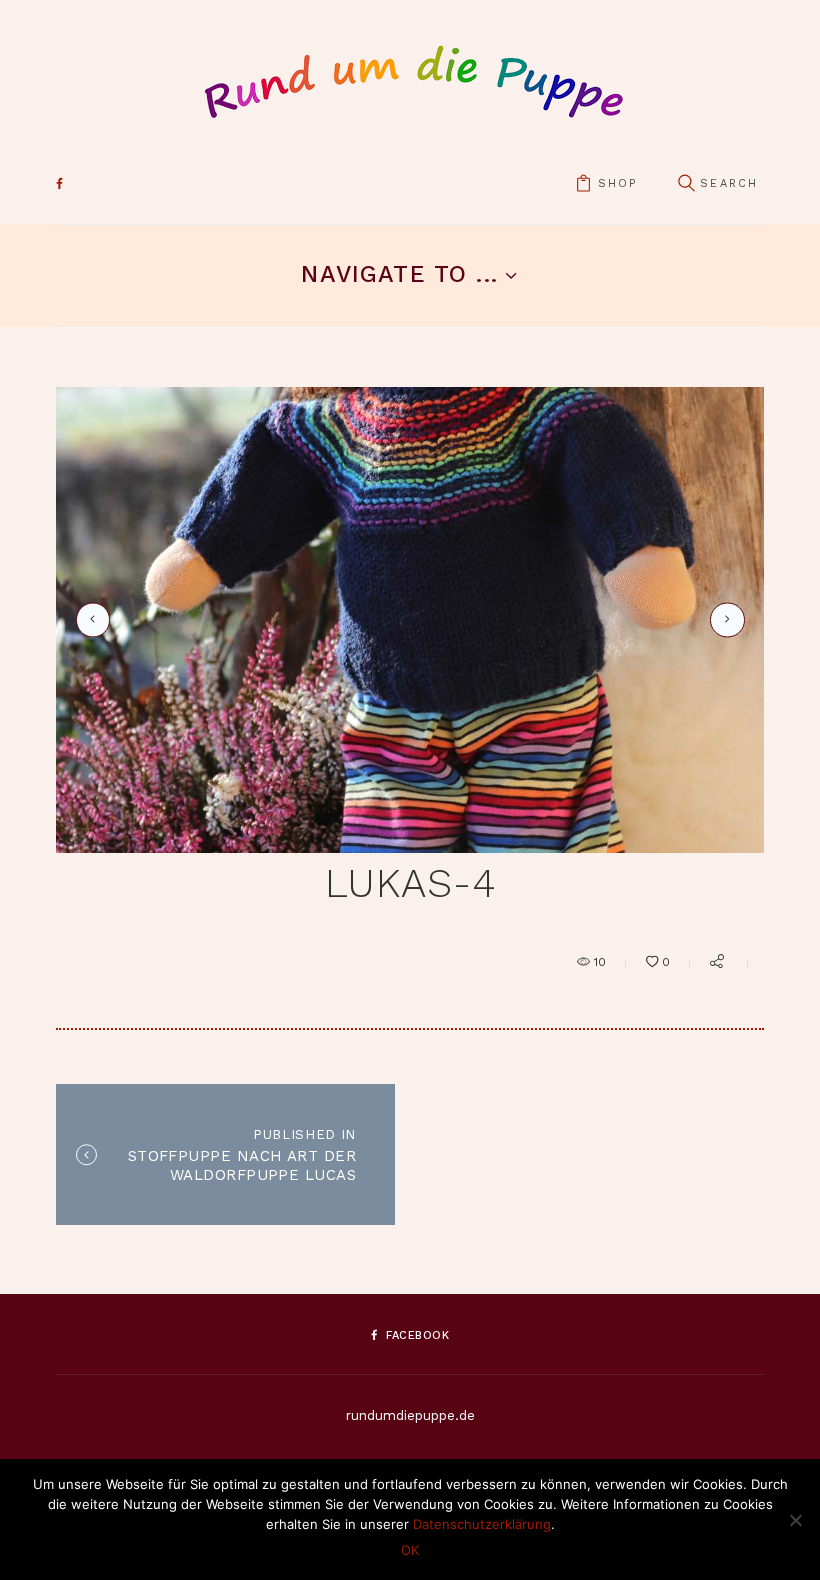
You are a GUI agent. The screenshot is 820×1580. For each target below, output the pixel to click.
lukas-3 (90, 620)
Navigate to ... (399, 274)
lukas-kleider (724, 619)
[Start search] (686, 184)
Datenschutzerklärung (482, 1524)
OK (410, 1550)
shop (617, 183)
